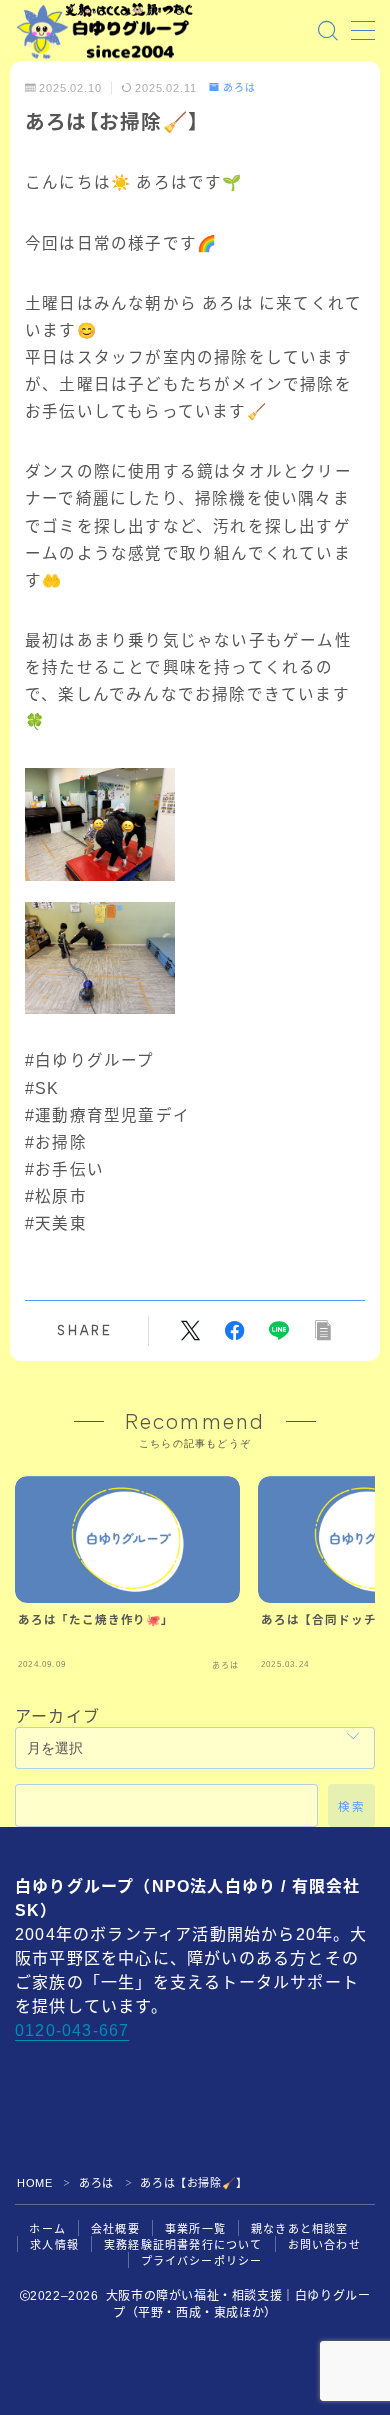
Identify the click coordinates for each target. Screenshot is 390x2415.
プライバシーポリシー (202, 2261)
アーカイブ (57, 1716)
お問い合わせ (324, 2245)
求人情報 (54, 2245)
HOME (34, 2183)
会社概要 (115, 2229)
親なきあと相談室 (300, 2229)
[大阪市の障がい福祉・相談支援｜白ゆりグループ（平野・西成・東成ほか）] (105, 31)
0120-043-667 (72, 2030)
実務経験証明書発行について (183, 2245)
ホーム (47, 2229)
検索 (351, 1807)
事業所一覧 (195, 2229)
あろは (239, 88)
